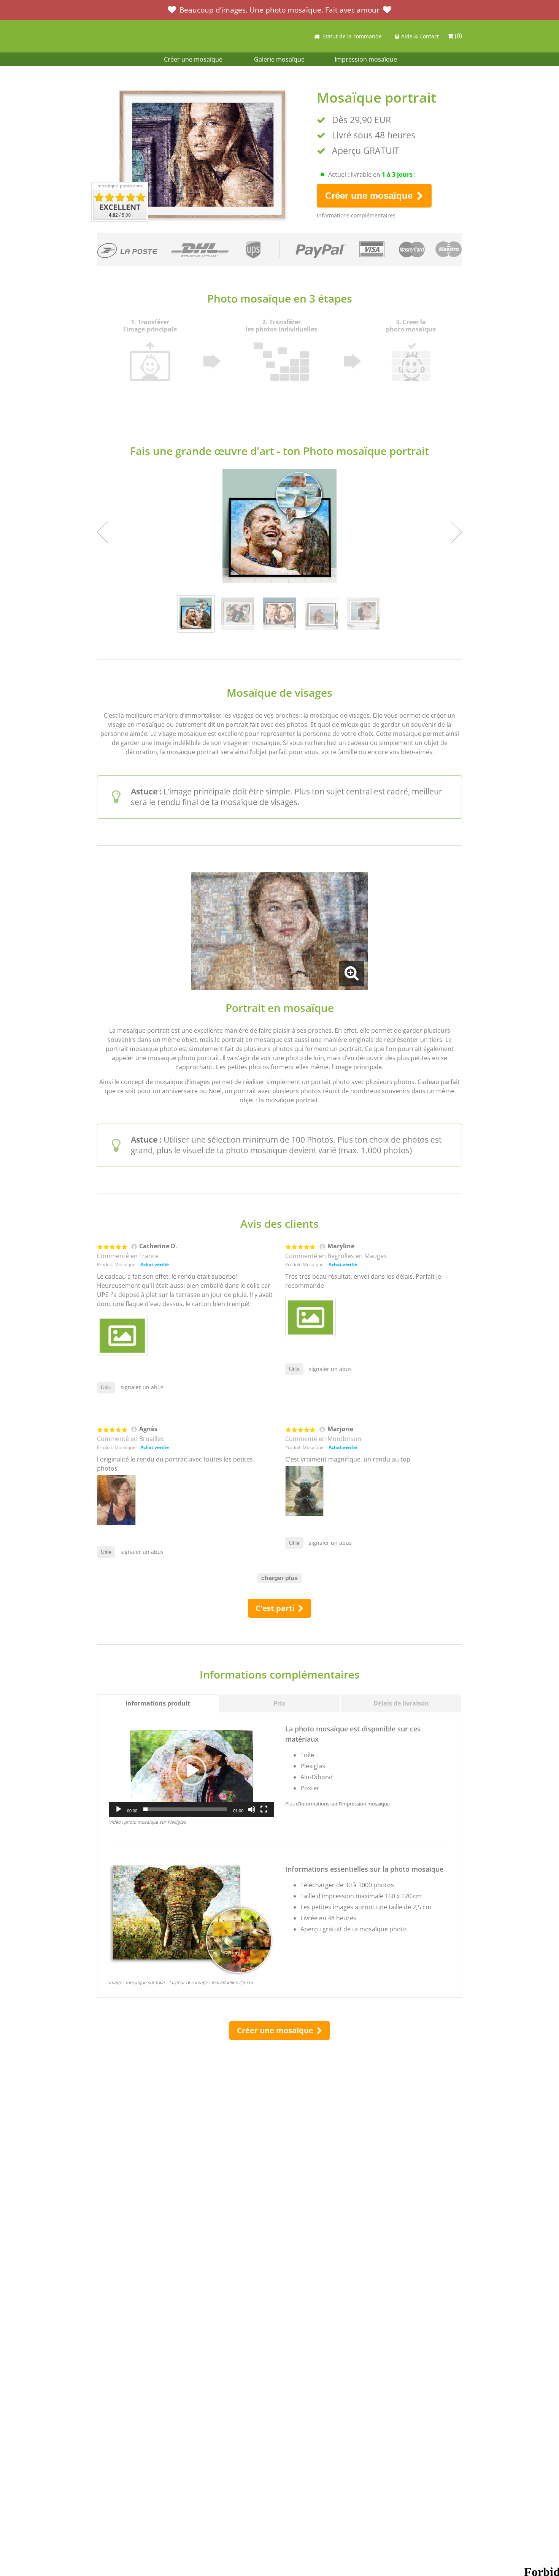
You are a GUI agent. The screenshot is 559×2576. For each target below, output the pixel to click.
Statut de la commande (352, 36)
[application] (191, 1770)
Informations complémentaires (356, 215)
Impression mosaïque (366, 59)
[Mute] (252, 1809)
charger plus (279, 1578)
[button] (191, 1771)
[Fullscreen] (264, 1809)
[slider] (185, 1809)
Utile (106, 1387)
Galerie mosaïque (279, 59)
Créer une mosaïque (193, 59)
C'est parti (276, 1608)
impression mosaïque (365, 1804)
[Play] (119, 1809)
